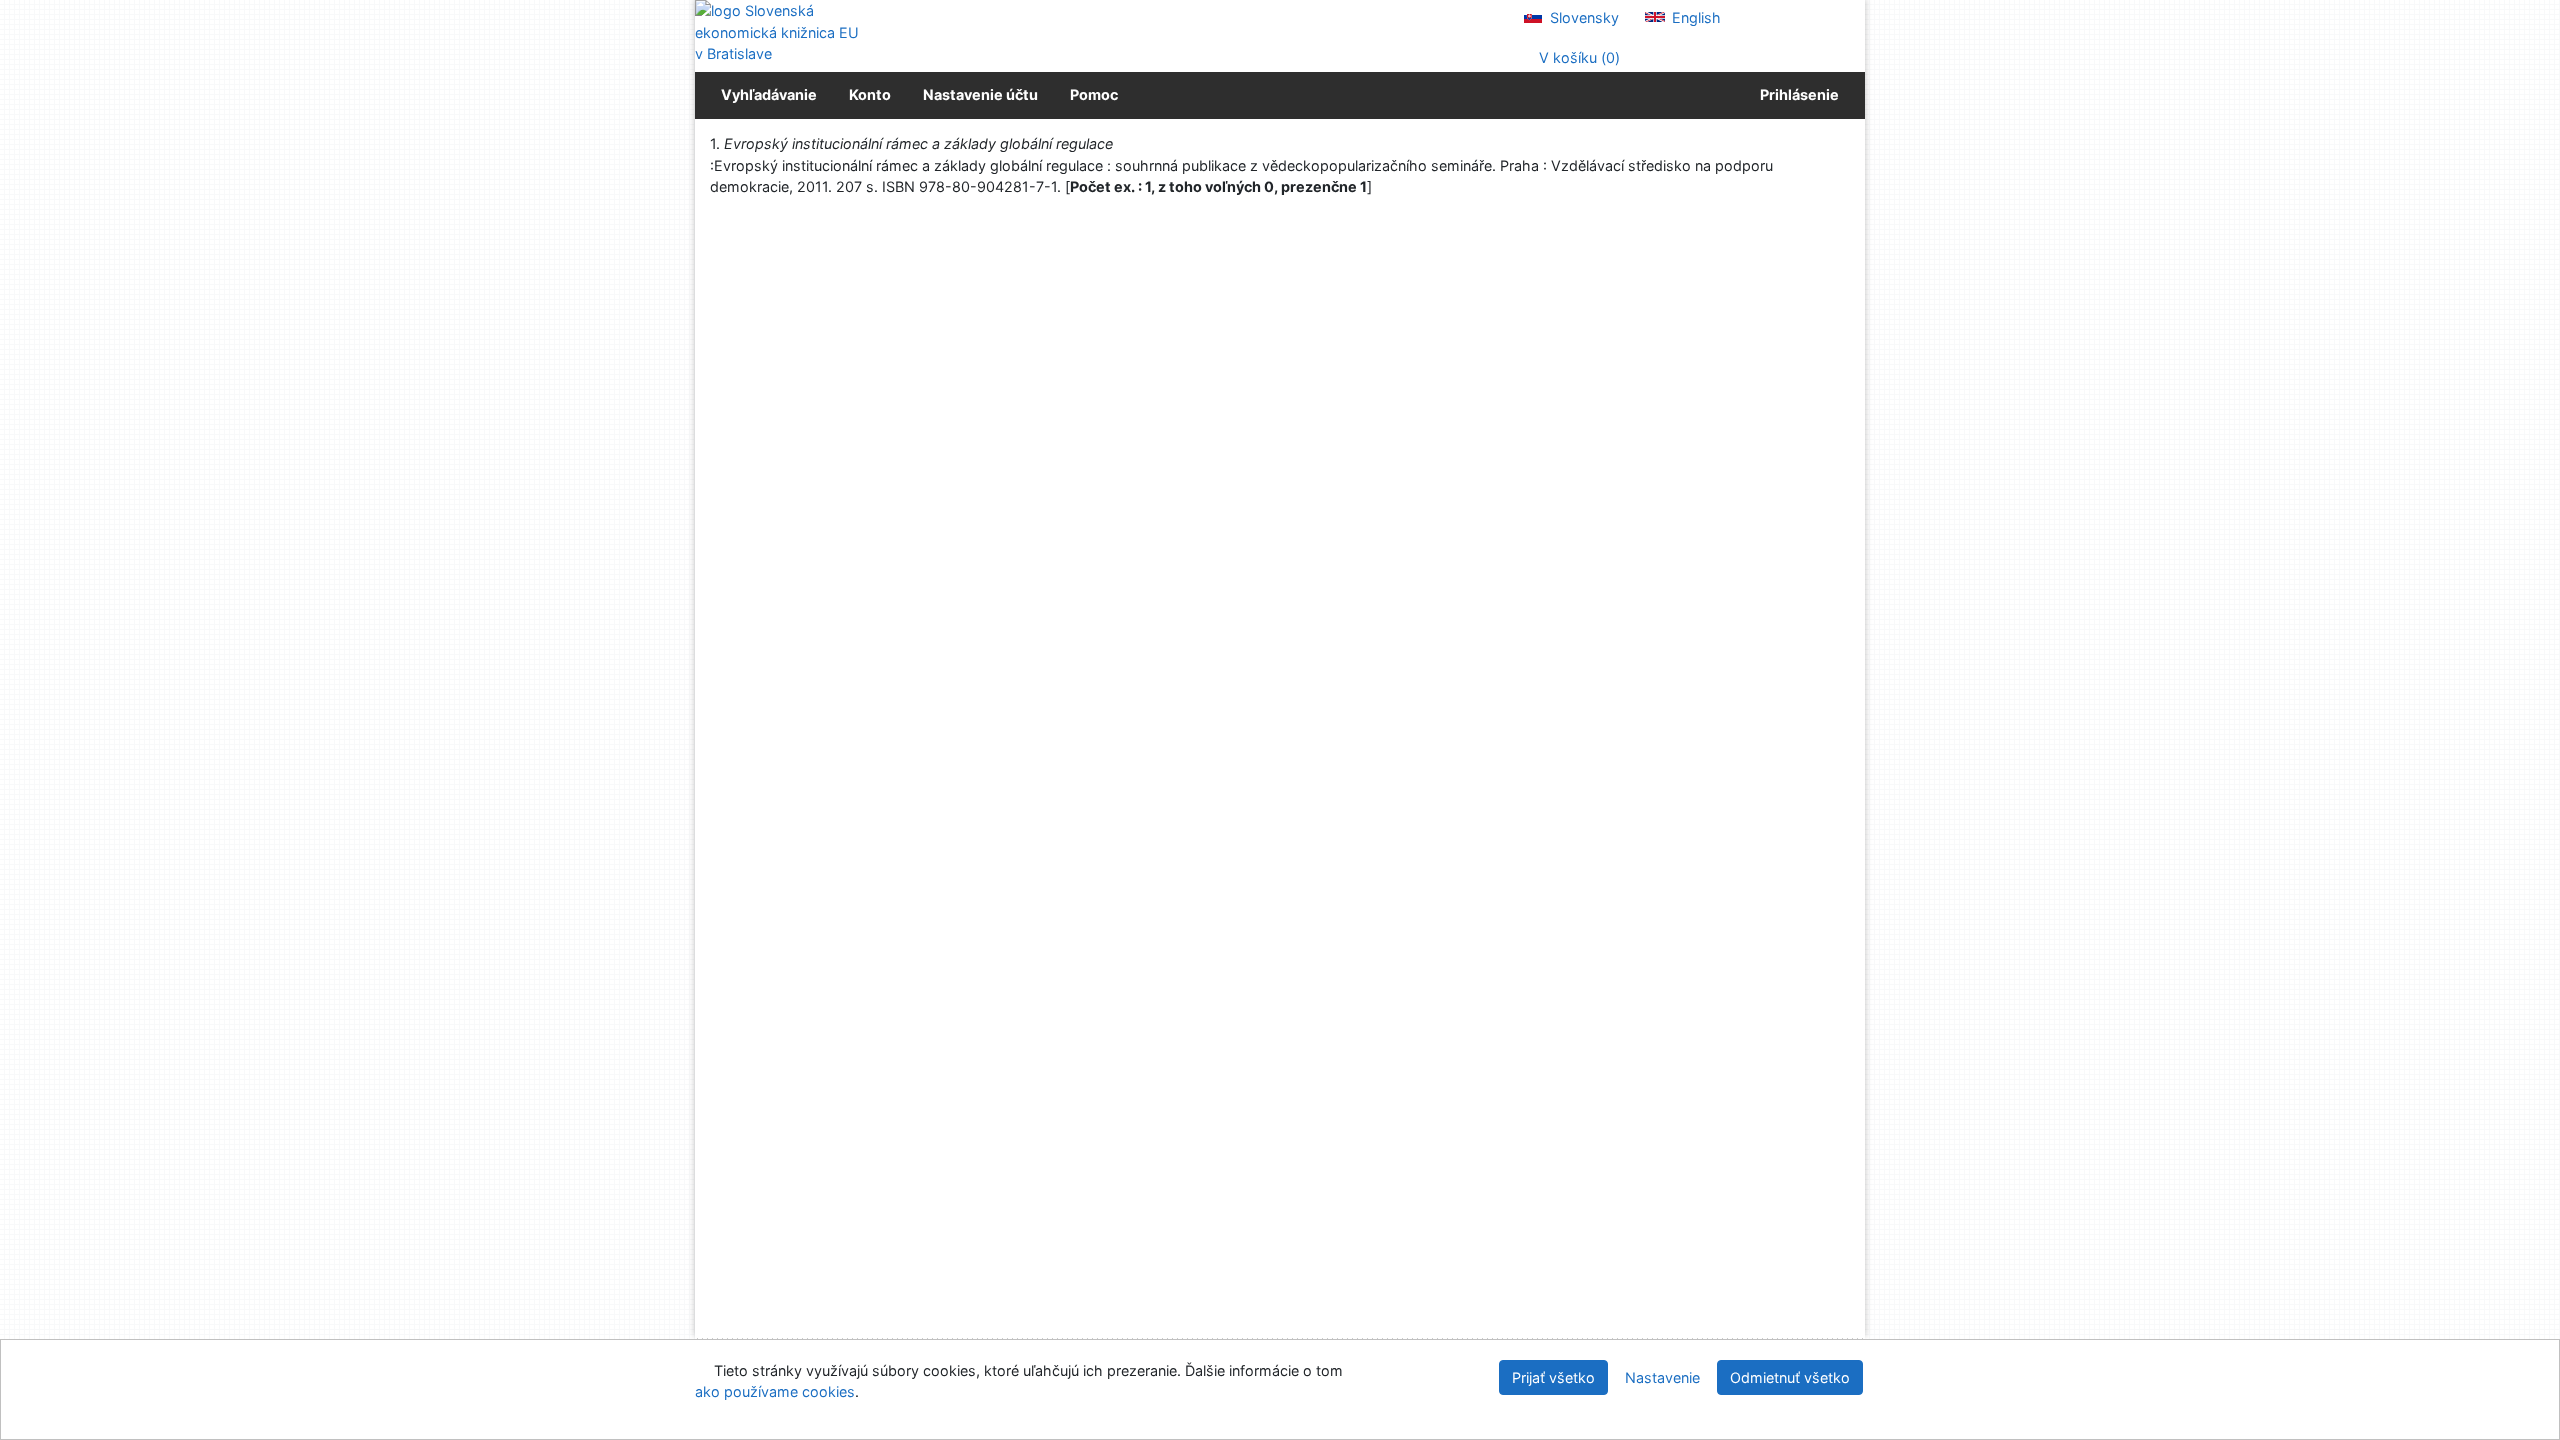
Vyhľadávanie (769, 94)
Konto (870, 94)
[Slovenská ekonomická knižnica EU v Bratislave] (780, 32)
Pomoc (1094, 94)
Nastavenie (1662, 1377)
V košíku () (1577, 57)
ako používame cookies (775, 1391)
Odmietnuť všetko (1790, 1377)
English (1694, 17)
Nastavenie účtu (980, 94)
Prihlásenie (1796, 94)
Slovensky (1582, 17)
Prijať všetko (1553, 1377)
